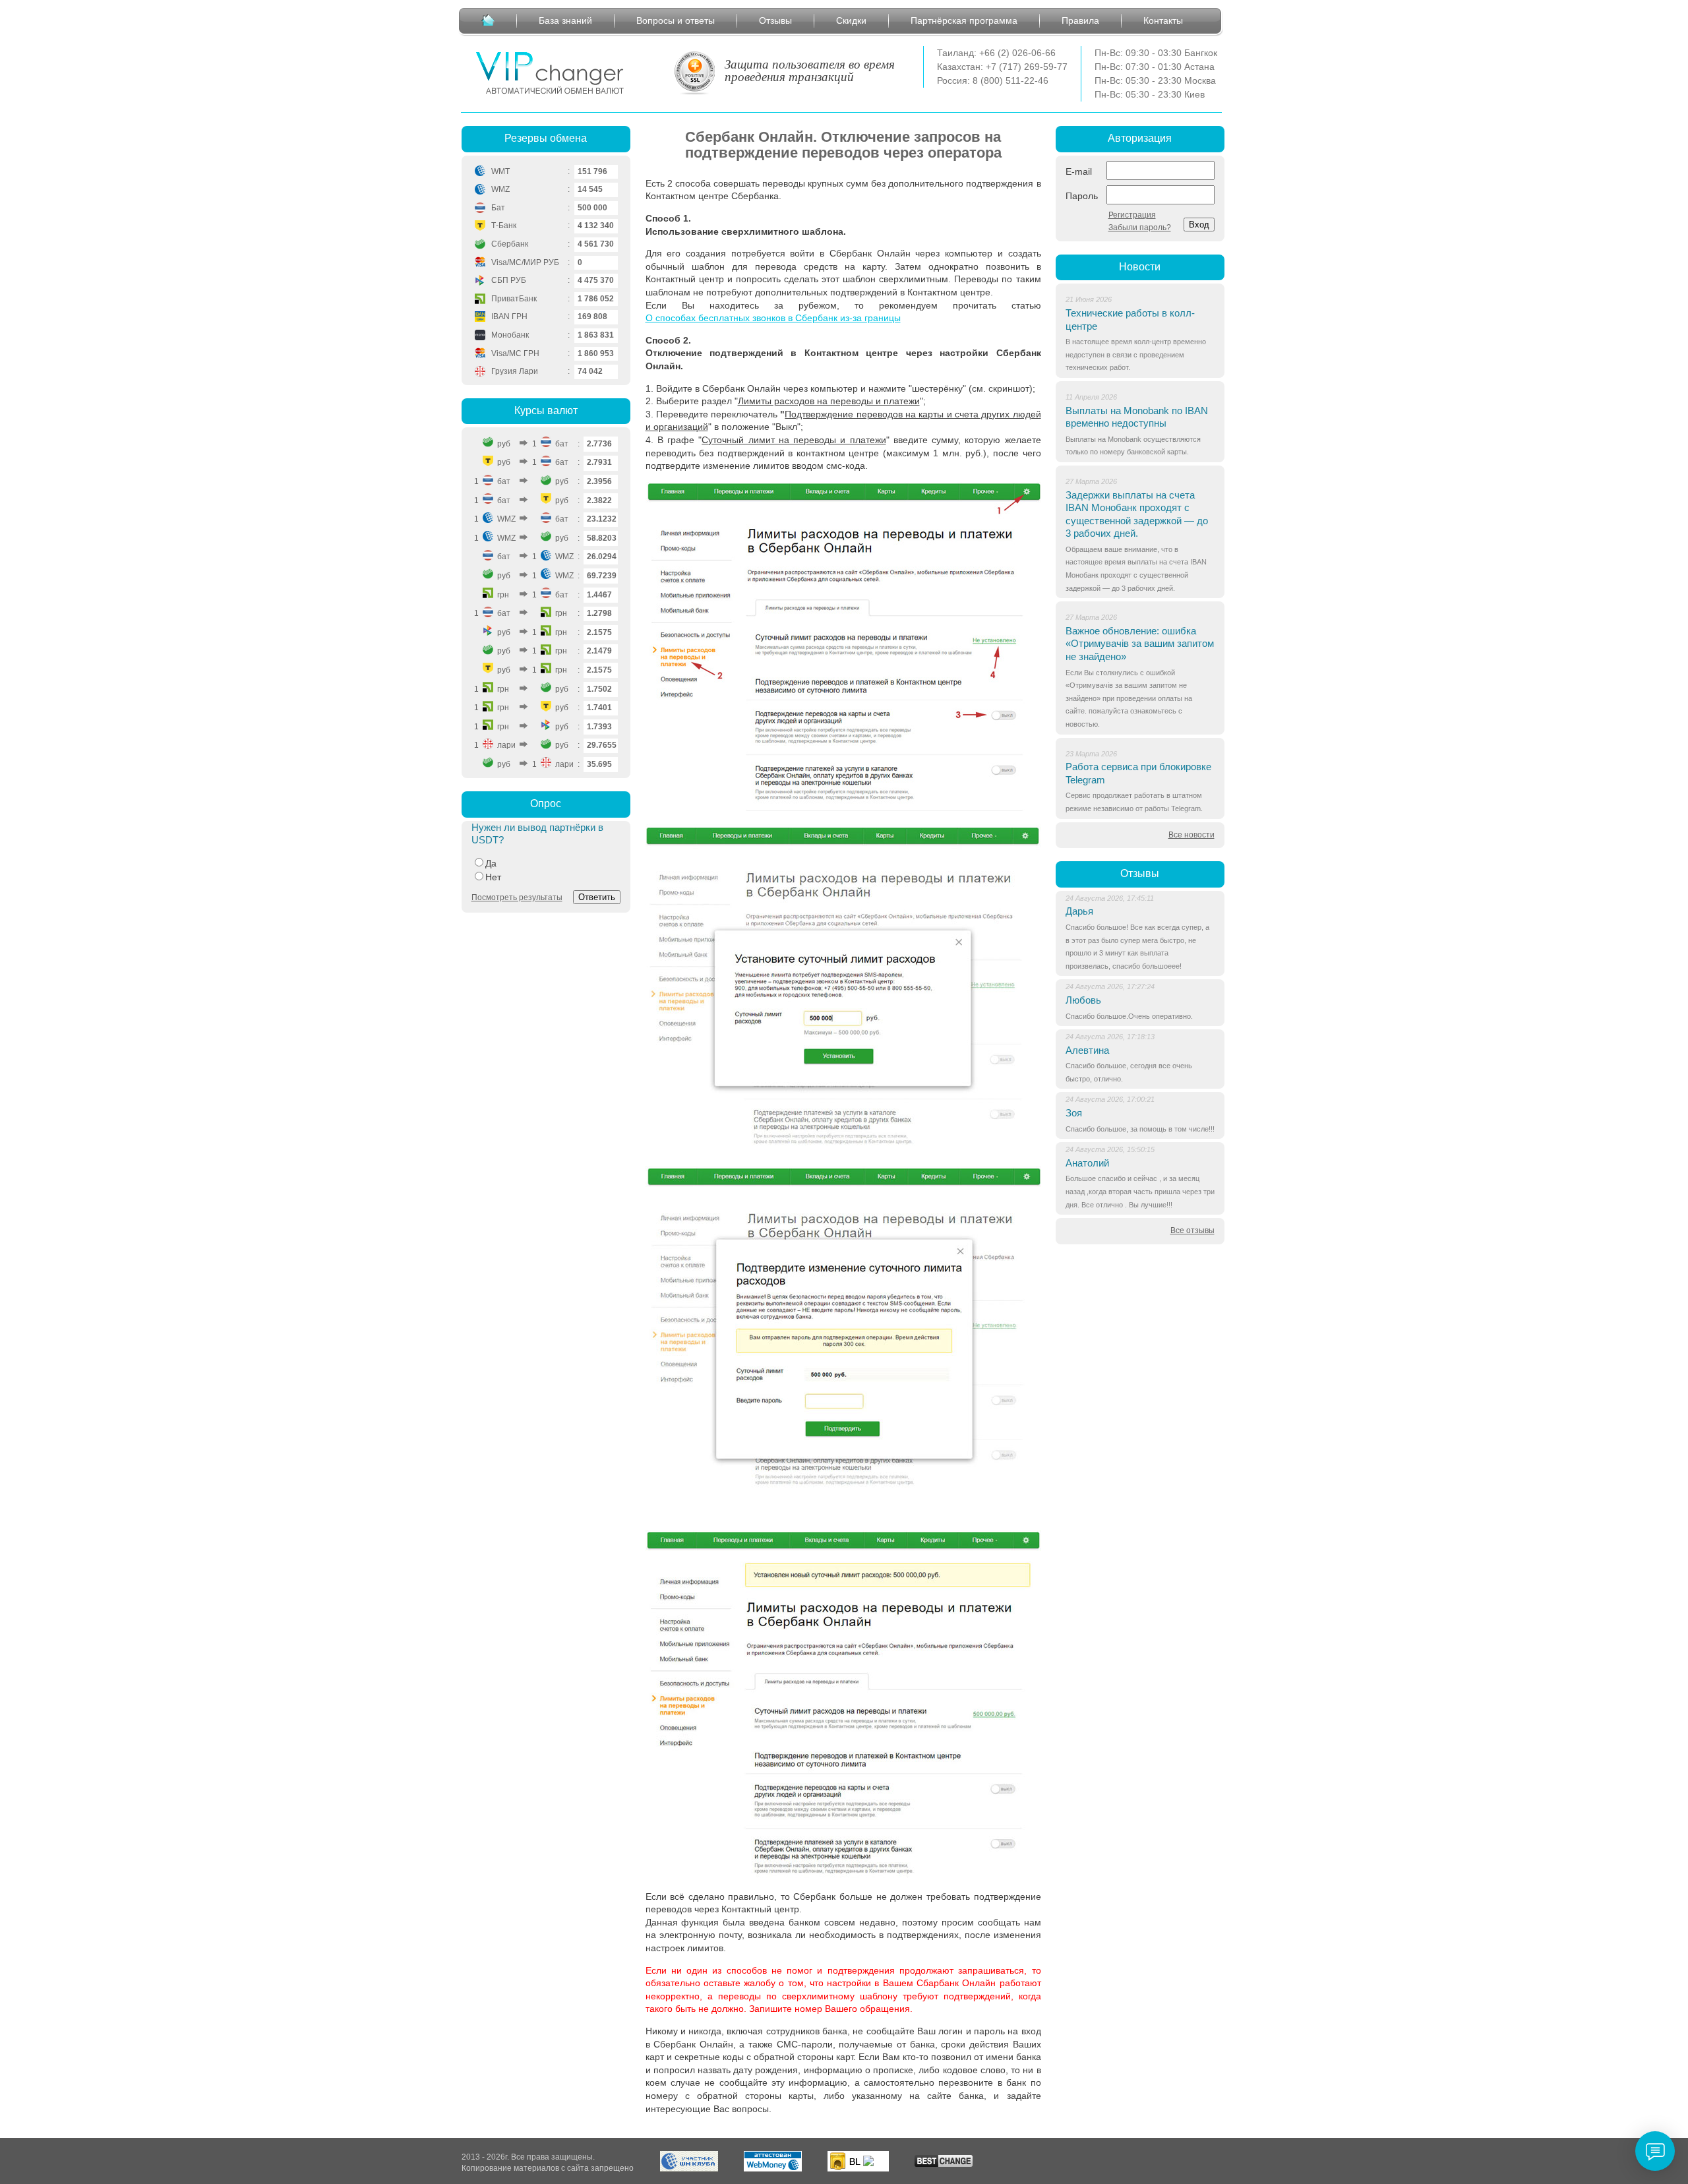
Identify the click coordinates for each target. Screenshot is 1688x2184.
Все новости (1191, 835)
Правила (1080, 20)
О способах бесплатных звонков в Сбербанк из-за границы (773, 318)
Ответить (597, 897)
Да (491, 863)
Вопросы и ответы (676, 20)
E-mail (1079, 171)
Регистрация (1132, 215)
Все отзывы (1192, 1230)
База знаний (565, 20)
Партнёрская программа (964, 20)
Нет (493, 877)
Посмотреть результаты (517, 897)
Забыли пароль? (1140, 228)
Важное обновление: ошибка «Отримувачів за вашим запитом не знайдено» (1140, 644)
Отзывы (775, 20)
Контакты (1163, 20)
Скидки (851, 20)
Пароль (1082, 196)
